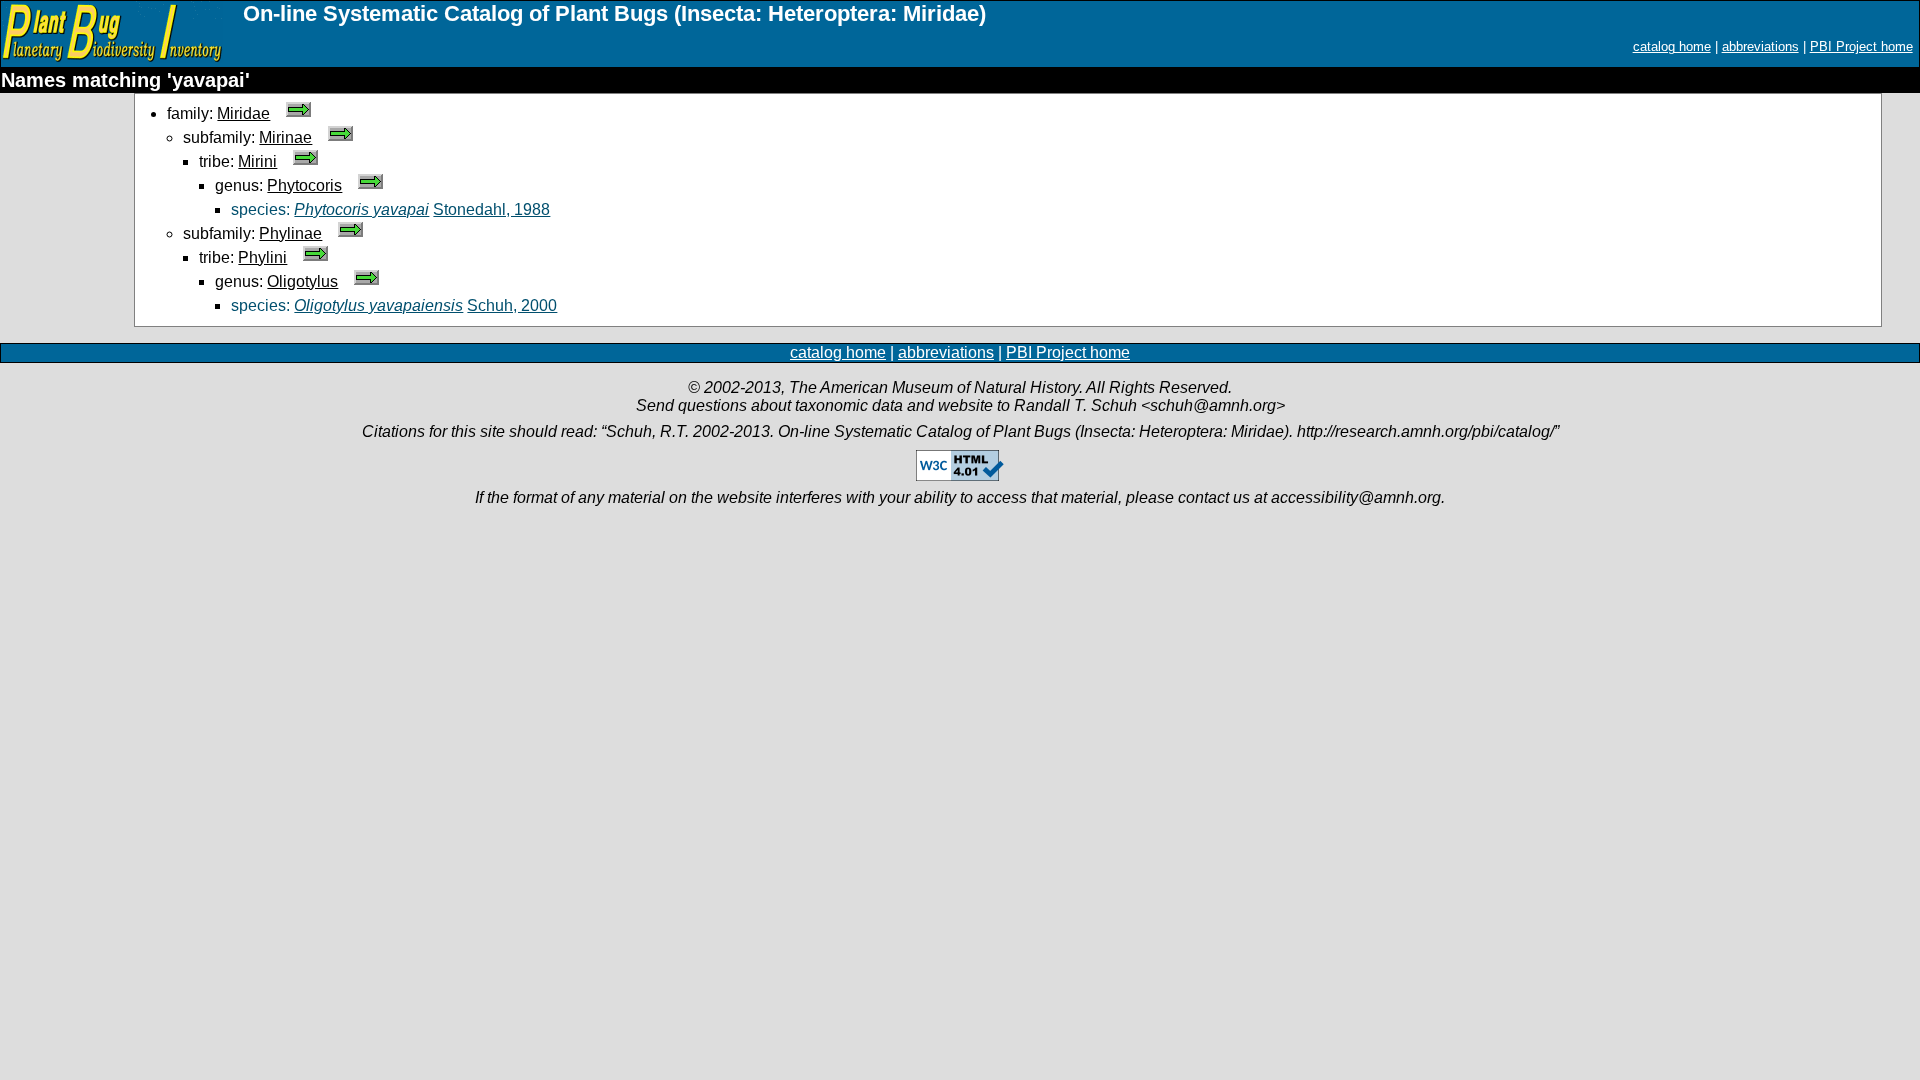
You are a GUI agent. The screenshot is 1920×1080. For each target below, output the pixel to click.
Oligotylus (302, 281)
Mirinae (285, 137)
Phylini (262, 257)
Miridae (243, 113)
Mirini (257, 161)
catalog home (1672, 46)
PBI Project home (1861, 46)
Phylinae (290, 233)
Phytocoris (304, 185)
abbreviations (1760, 46)
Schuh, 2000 (512, 305)
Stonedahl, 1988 (491, 209)
